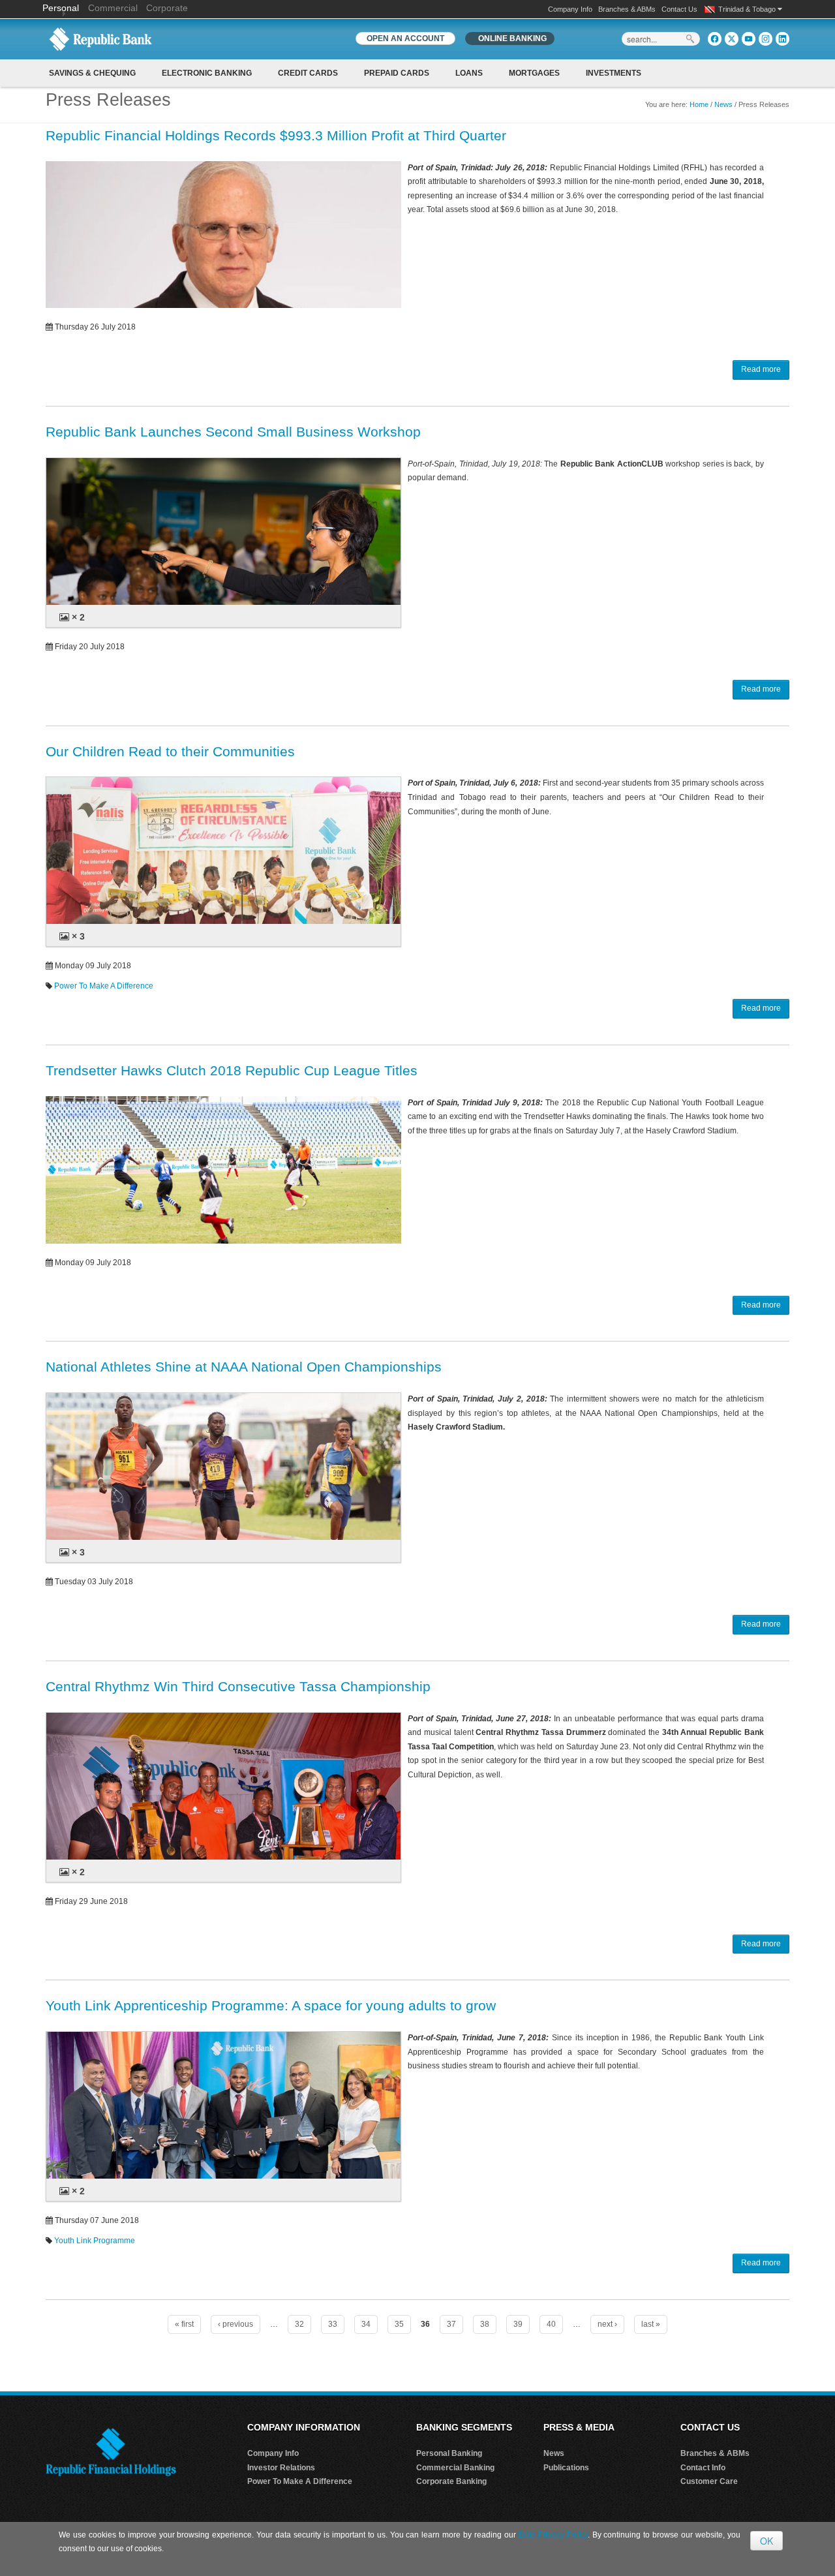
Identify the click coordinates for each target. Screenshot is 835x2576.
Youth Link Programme (95, 2241)
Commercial (113, 8)
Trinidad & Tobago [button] (748, 9)
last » (651, 2324)
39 (518, 2324)
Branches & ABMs (627, 9)
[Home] (100, 38)
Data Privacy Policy (553, 2535)
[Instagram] (766, 39)
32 (299, 2324)
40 (551, 2324)
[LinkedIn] (782, 39)
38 (485, 2324)
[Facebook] (715, 39)
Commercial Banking (455, 2468)
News (723, 104)
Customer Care (709, 2481)
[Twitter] (732, 39)
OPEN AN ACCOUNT (405, 38)
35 (399, 2324)
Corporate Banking (451, 2481)
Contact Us (679, 9)
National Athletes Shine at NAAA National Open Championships (244, 1367)
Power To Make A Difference (104, 986)
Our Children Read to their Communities (170, 751)
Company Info (570, 9)
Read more (761, 369)
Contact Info (703, 2468)
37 (451, 2324)
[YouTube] (749, 39)
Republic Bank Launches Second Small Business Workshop (233, 432)
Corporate (167, 8)
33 (333, 2324)
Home (699, 104)
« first (184, 2324)
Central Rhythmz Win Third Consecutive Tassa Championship (238, 1686)
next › (607, 2324)
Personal (62, 8)
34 (366, 2324)
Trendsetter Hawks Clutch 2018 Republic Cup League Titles (232, 1070)
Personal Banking (449, 2453)
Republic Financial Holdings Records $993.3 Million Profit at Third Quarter (276, 135)
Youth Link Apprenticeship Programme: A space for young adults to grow (271, 2005)
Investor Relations (281, 2468)
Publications (566, 2468)
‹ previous (235, 2324)
